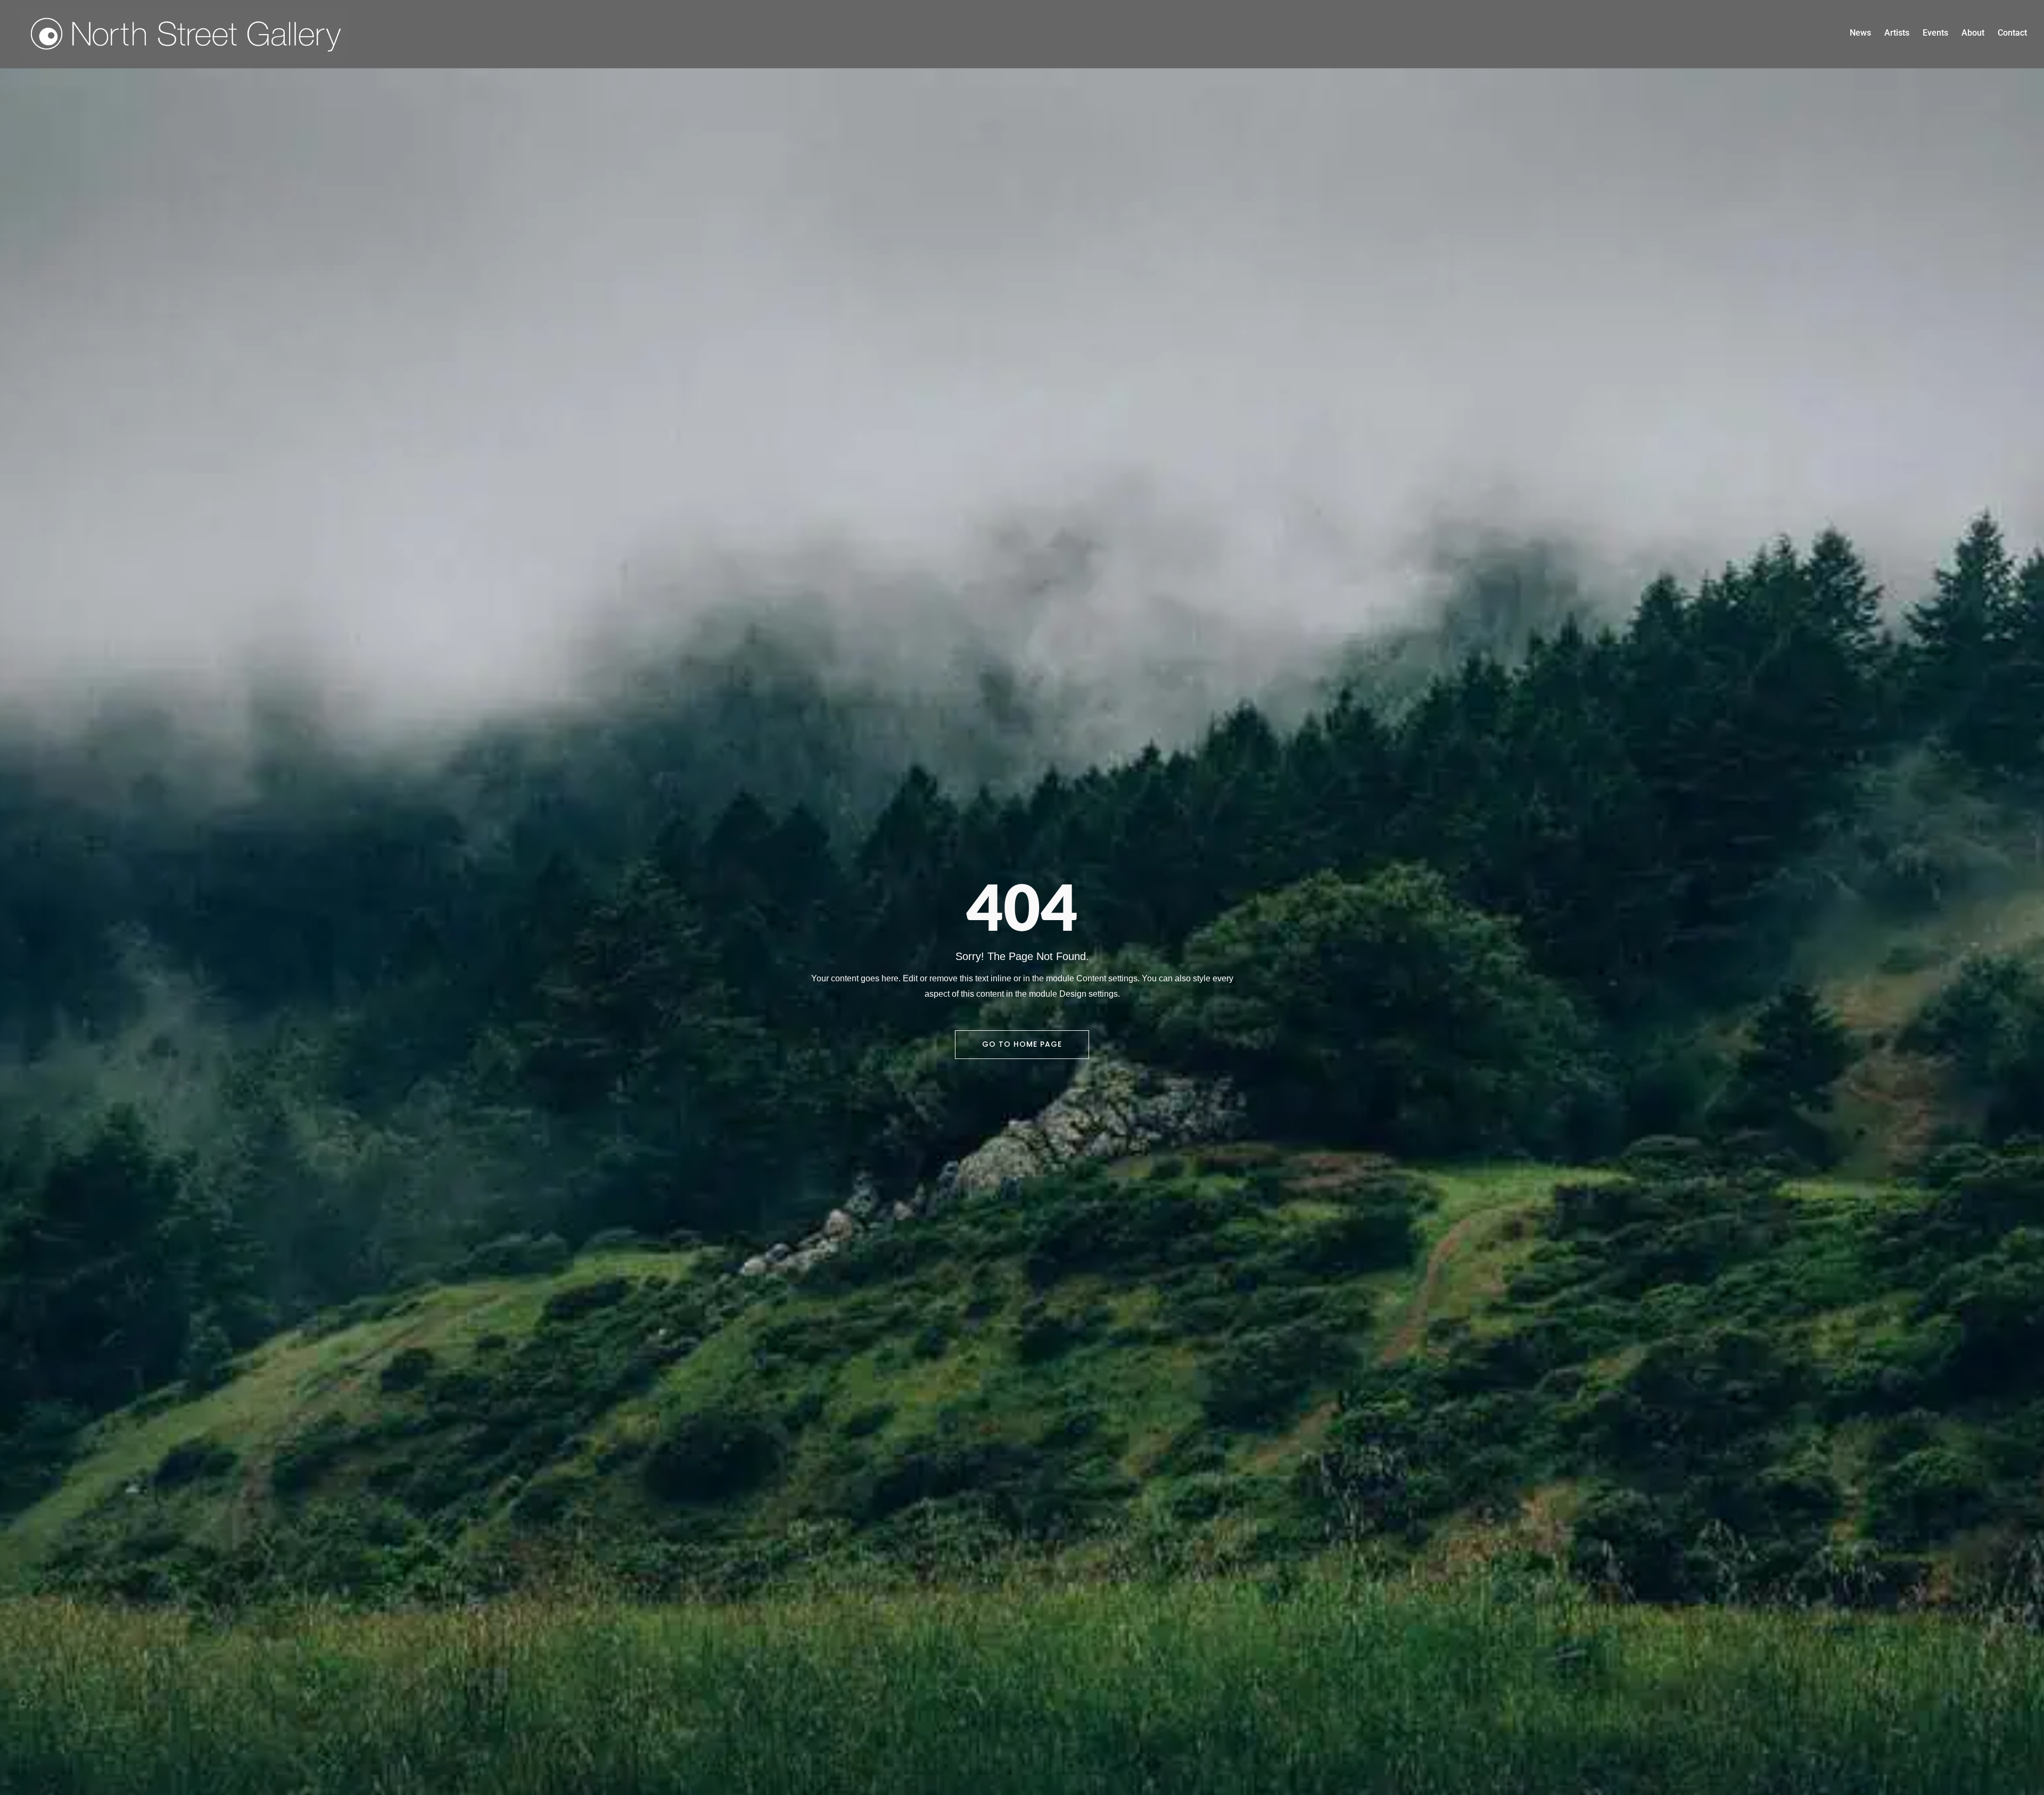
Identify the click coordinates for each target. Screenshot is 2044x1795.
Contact (2012, 34)
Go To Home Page (1022, 1044)
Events (1935, 34)
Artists (1897, 34)
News (1860, 34)
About (1973, 34)
